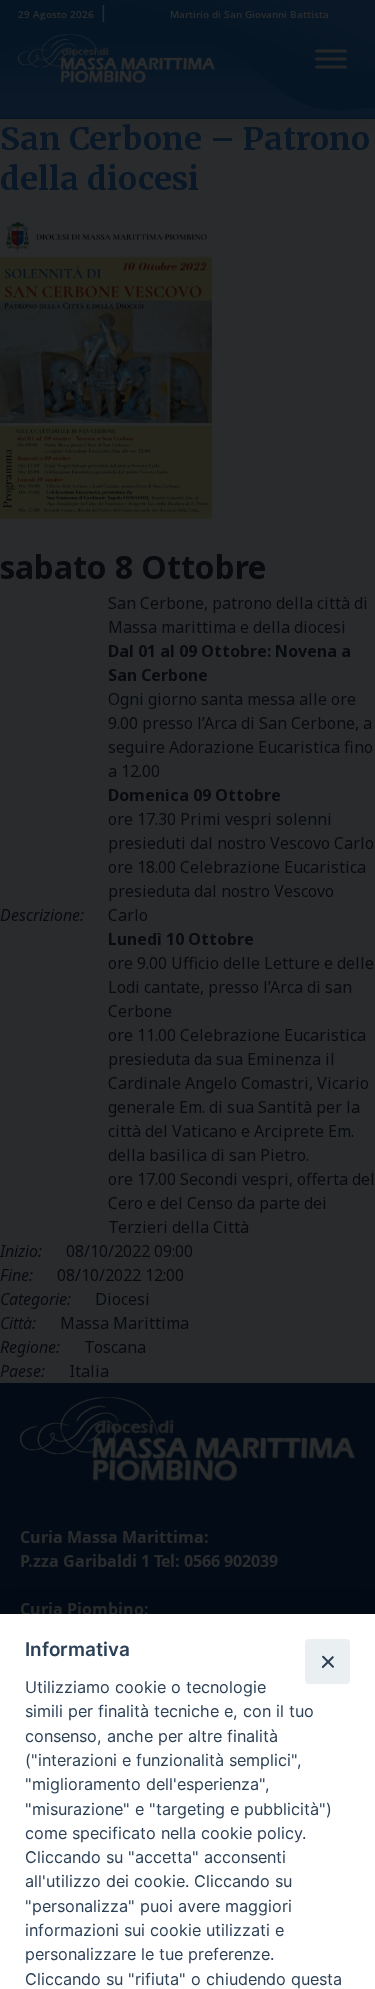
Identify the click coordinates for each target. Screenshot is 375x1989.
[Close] (327, 1661)
